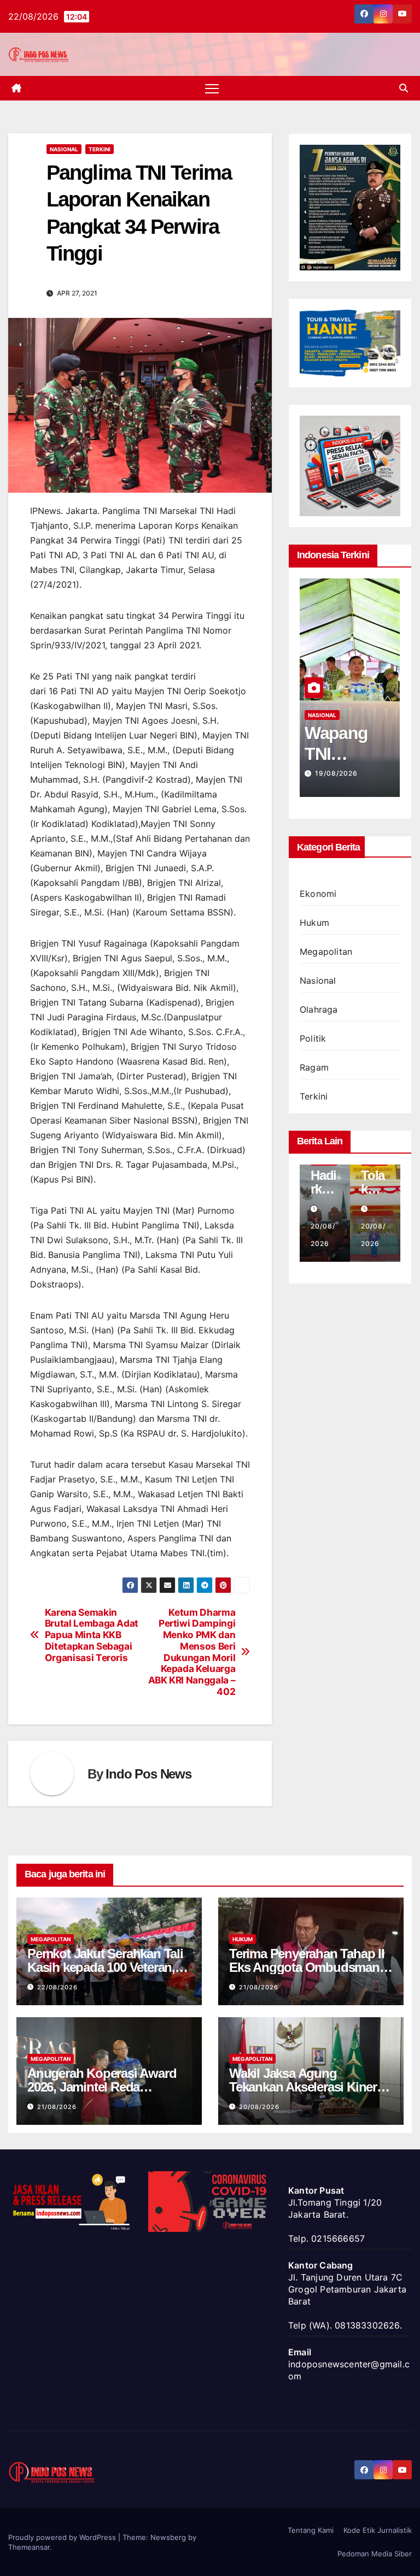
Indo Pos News (148, 1774)
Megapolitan (326, 952)
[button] (404, 88)
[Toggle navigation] (212, 88)
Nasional (64, 149)
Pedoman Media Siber (375, 2554)
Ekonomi (318, 894)
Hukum (314, 923)
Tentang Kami (311, 2530)
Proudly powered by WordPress (63, 2537)
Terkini (100, 149)
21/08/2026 (259, 1987)
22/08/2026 (57, 1987)
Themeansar (29, 2547)
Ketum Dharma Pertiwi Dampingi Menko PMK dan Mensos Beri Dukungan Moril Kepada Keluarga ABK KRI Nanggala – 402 (192, 1652)
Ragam (314, 1067)
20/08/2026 (259, 2107)
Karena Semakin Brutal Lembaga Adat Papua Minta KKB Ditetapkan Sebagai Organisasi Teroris (92, 1635)
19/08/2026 (336, 773)
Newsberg (168, 2537)
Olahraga (319, 1009)
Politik (313, 1038)
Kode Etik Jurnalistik (378, 2530)
